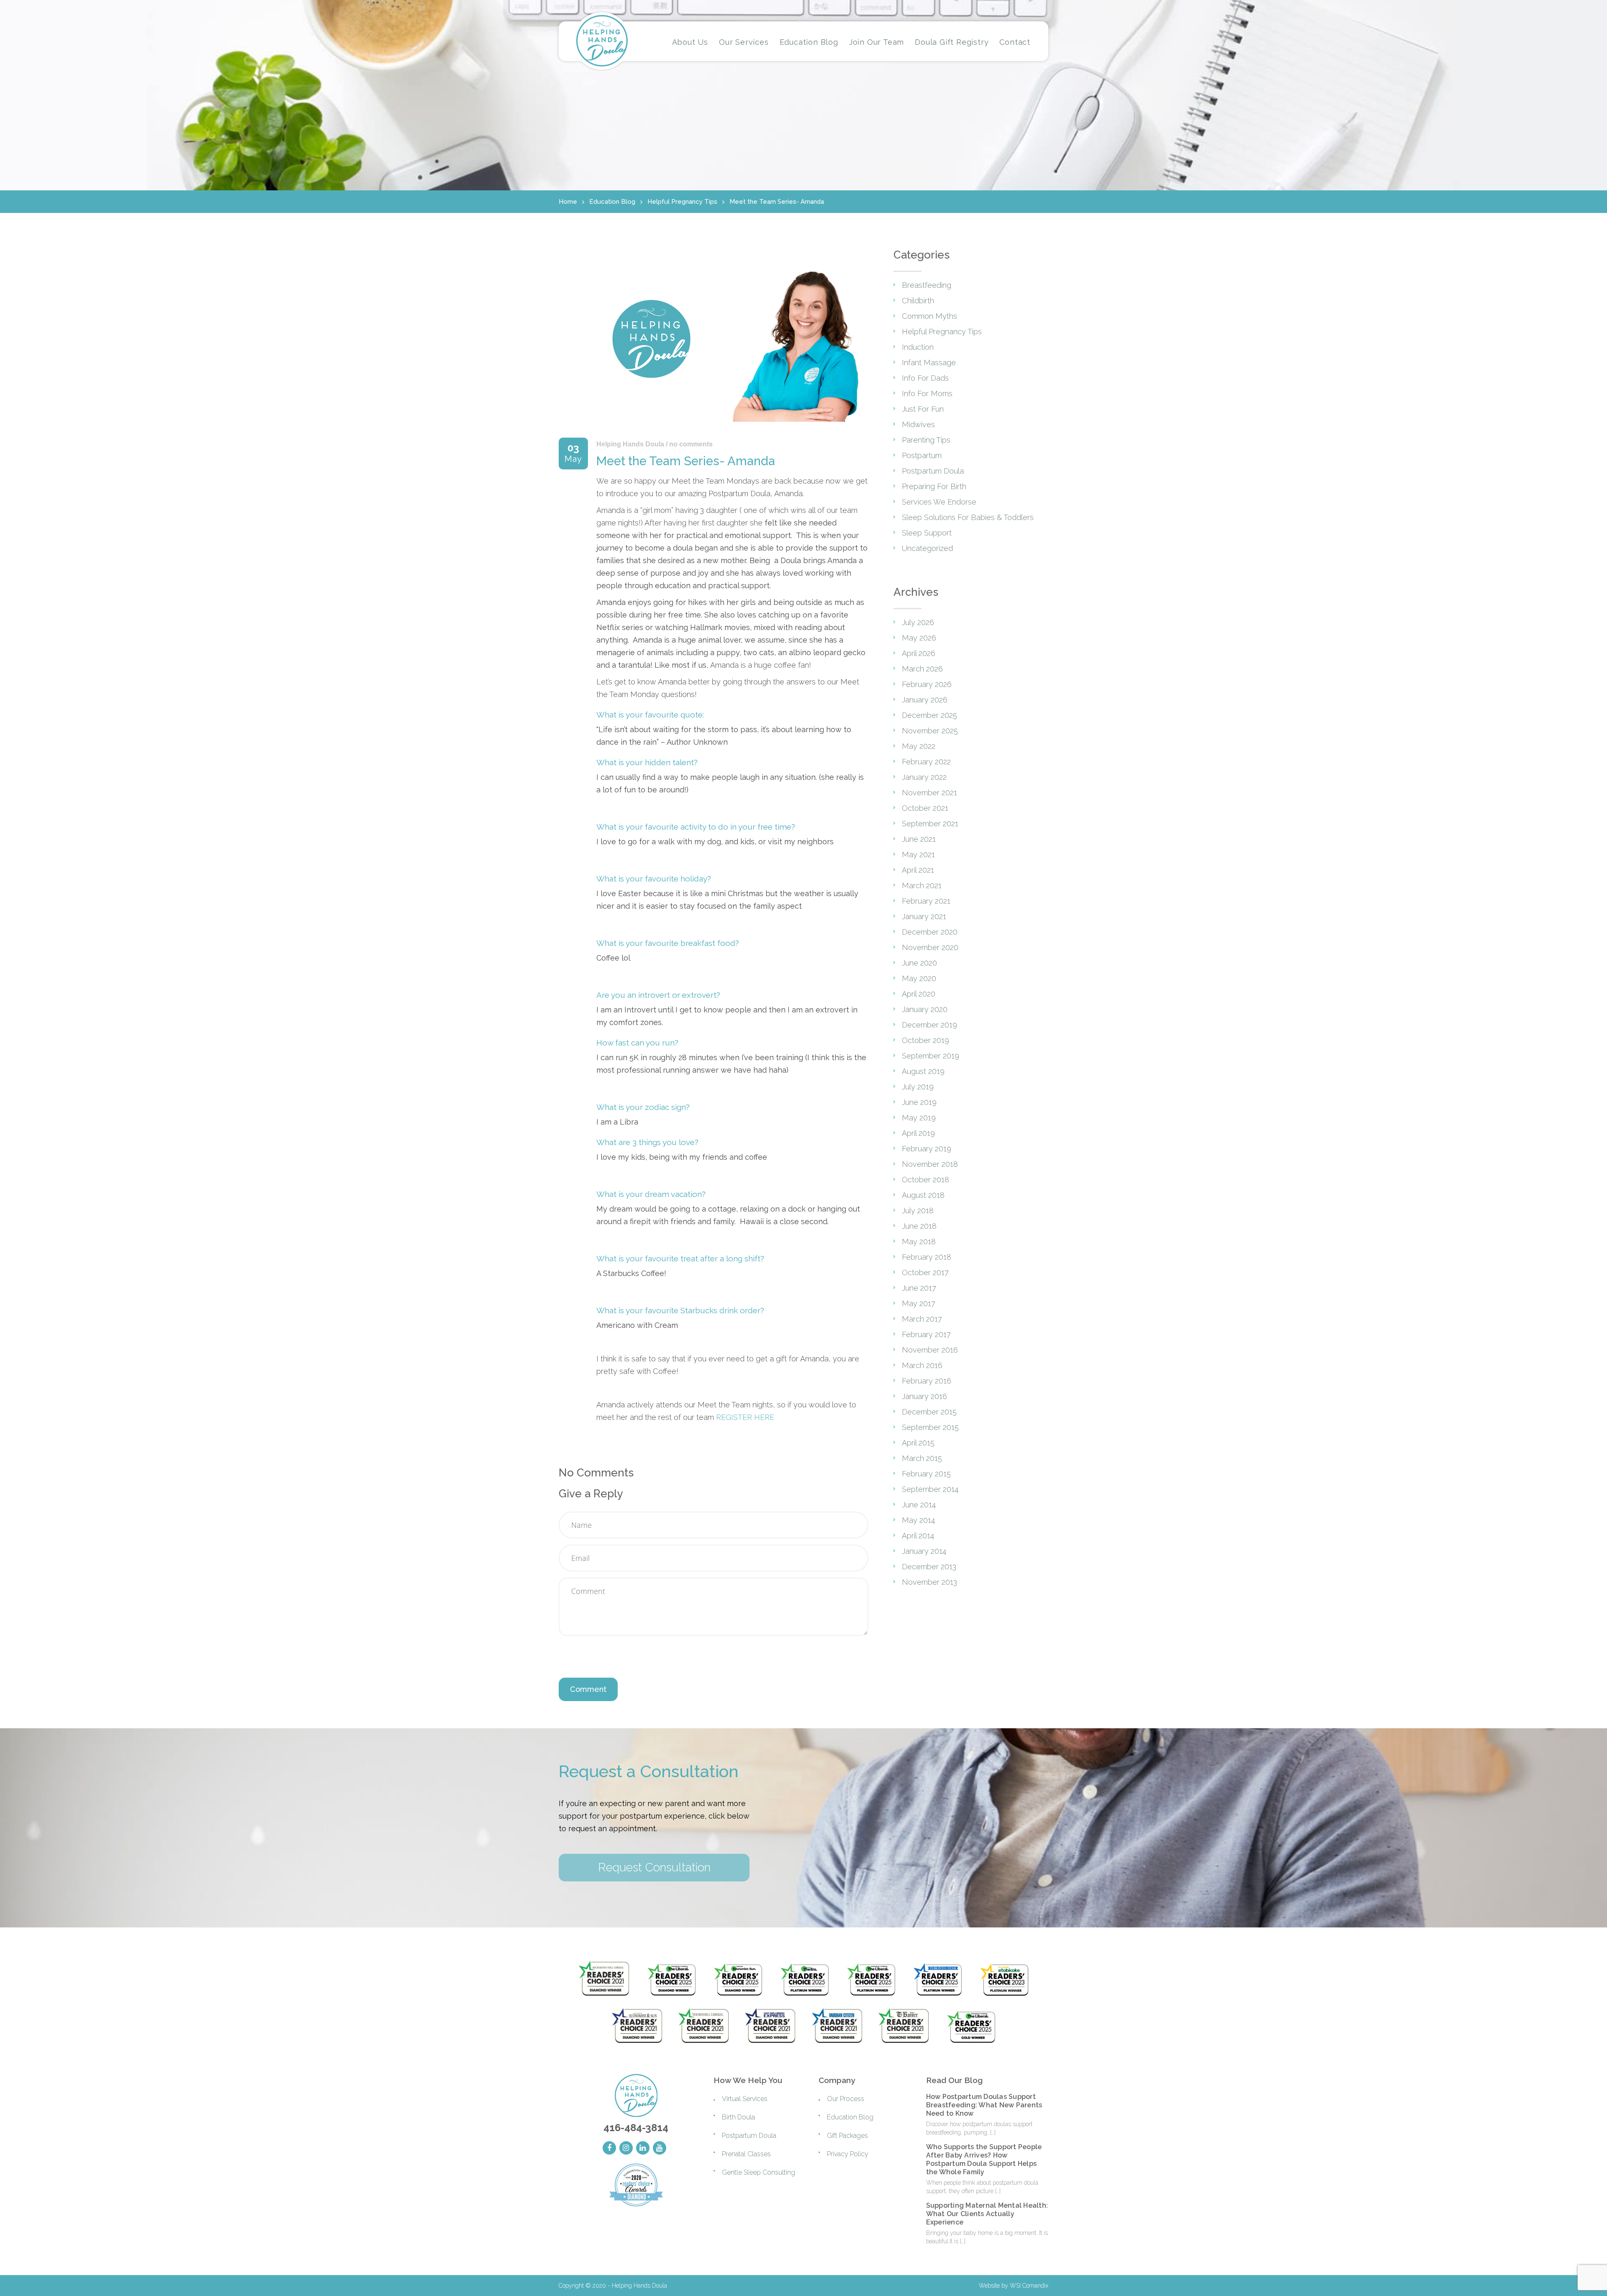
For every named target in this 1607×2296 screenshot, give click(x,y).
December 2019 (929, 1025)
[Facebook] (609, 2148)
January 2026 (925, 700)
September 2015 (930, 1427)
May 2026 (919, 638)
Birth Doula (738, 2117)
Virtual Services (745, 2099)
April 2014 (918, 1536)
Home (568, 202)
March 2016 (922, 1365)
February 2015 (926, 1474)
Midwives (918, 424)
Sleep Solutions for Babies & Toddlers (968, 517)
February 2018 (927, 1257)
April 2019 (918, 1133)
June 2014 (919, 1505)
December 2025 (929, 715)
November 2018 (930, 1164)
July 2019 (918, 1087)
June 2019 (919, 1102)
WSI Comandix (1029, 2286)
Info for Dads (925, 378)
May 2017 (919, 1303)
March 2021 (922, 885)
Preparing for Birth (934, 486)
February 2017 (926, 1334)
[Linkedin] (643, 2148)
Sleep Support (927, 533)
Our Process (846, 2099)
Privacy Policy (848, 2154)
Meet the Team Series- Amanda (777, 202)
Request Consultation (654, 1867)
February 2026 (927, 684)
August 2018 (923, 1195)
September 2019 (931, 1056)
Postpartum (922, 455)
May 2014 (918, 1520)
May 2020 (919, 978)
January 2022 (924, 777)
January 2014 (924, 1551)
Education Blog (612, 202)
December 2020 (930, 932)
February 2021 (926, 901)
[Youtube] (660, 2148)
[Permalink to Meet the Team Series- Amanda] (714, 423)
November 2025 (930, 731)
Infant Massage (929, 363)
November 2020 (930, 947)
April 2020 (919, 994)
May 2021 (918, 855)
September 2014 (930, 1489)
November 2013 (929, 1582)
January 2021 (924, 916)
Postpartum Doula (933, 471)
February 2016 (927, 1381)
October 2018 (925, 1180)
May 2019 (919, 1118)
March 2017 (922, 1319)
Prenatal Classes (746, 2154)
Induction (918, 347)
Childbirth (918, 301)
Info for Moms (927, 393)
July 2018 (918, 1211)
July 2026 (918, 622)
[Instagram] (626, 2148)
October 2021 (925, 808)
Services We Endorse (939, 502)
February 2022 (926, 762)
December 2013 (929, 1567)
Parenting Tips (926, 440)
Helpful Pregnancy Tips (682, 202)
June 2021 (919, 839)
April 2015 (918, 1443)
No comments (691, 444)
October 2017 (925, 1272)
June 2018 (919, 1226)
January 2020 (925, 1009)
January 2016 (924, 1396)
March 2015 (922, 1458)
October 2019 (925, 1040)
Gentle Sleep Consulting (759, 2172)
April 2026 (919, 653)
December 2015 (929, 1412)
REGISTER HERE (745, 1417)
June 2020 (919, 963)
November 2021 (929, 793)
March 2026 (922, 669)
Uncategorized (927, 548)
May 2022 (919, 746)
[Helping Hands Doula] (602, 41)
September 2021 (930, 824)
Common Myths (929, 316)
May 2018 (919, 1242)
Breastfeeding (927, 285)
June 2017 (919, 1288)
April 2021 (918, 870)
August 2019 (923, 1071)
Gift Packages (847, 2136)
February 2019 (927, 1149)
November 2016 (930, 1350)
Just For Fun (923, 409)
